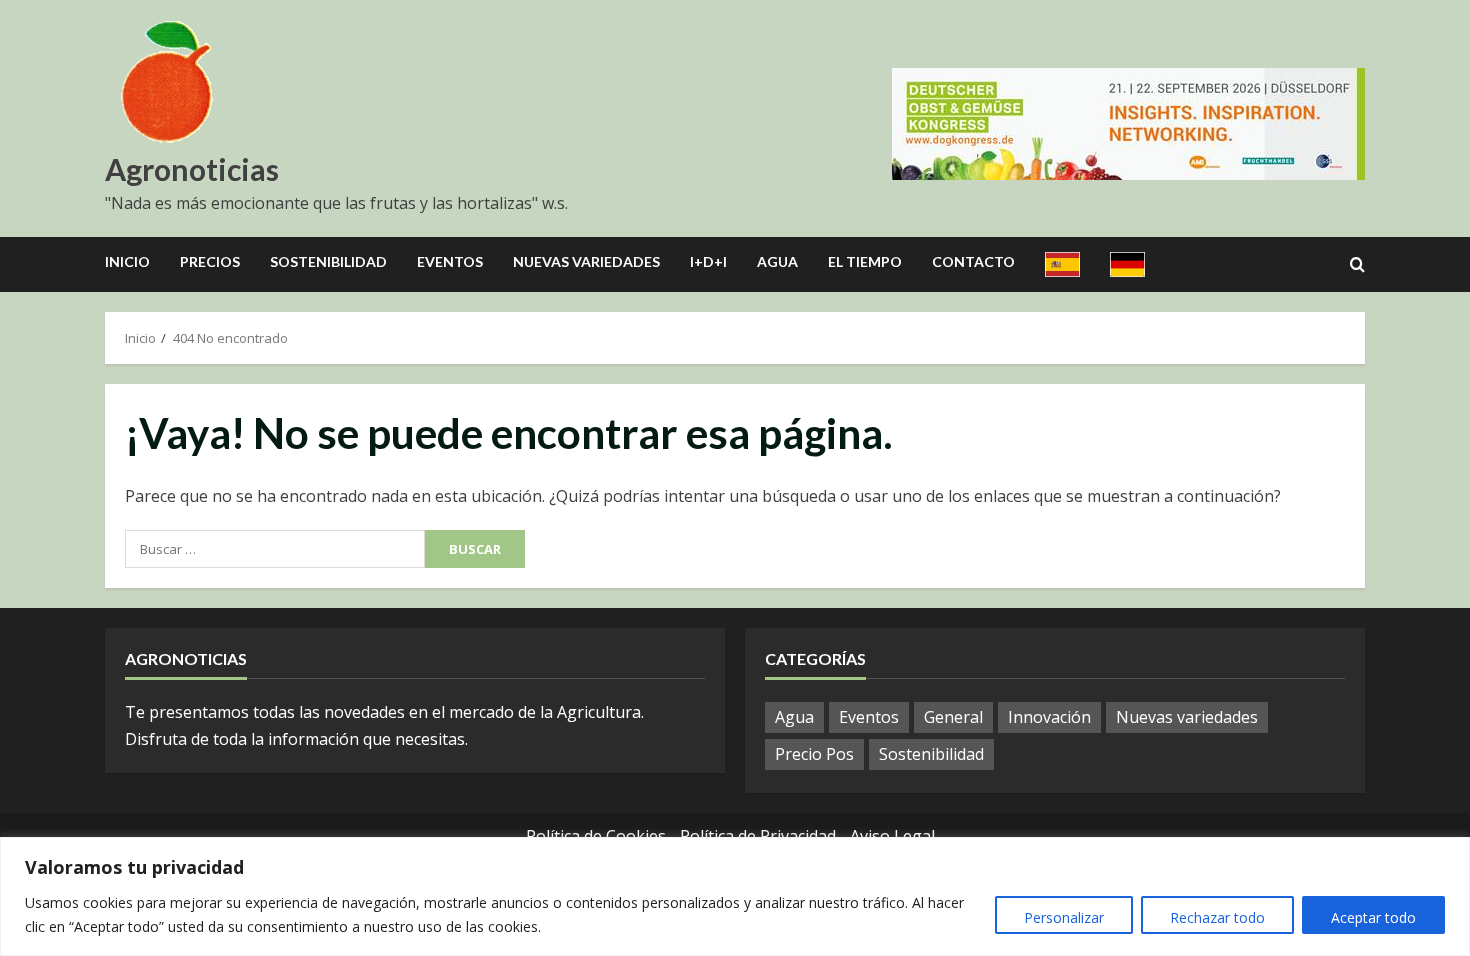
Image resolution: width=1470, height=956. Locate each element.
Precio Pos (814, 754)
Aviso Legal (892, 836)
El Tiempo (865, 261)
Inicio (127, 261)
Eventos (450, 261)
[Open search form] (1357, 265)
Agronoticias (192, 169)
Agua (777, 261)
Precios (210, 261)
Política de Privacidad (758, 836)
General (953, 717)
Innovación (1049, 717)
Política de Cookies (596, 836)
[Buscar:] (275, 549)
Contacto (973, 261)
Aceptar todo (1373, 917)
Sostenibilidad (328, 261)
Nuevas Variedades (586, 261)
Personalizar (1064, 917)
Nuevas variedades (1187, 717)
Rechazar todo (1217, 917)
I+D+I (708, 261)
